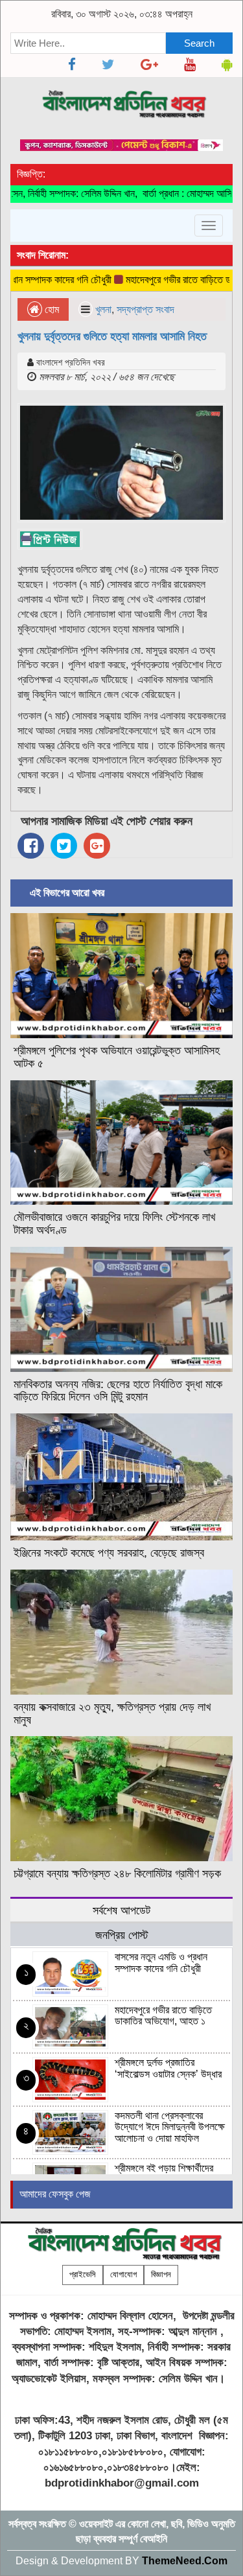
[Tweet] (64, 846)
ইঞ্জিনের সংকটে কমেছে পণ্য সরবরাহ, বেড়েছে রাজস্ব (109, 1553)
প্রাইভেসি (83, 2274)
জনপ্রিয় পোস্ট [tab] (122, 1935)
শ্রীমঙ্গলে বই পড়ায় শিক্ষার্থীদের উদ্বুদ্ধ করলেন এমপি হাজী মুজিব (168, 2174)
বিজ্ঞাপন (161, 2274)
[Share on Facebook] (31, 846)
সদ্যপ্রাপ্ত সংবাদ (145, 309)
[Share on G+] (97, 846)
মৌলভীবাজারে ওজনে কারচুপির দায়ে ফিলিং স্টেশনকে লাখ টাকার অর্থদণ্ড (114, 1224)
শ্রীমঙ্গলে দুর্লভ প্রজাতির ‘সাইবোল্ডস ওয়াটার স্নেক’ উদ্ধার (168, 2068)
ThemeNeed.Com (185, 2561)
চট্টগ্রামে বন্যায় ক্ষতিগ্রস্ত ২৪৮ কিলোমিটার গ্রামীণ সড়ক (117, 1874)
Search (199, 43)
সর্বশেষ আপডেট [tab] (121, 1910)
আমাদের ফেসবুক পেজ (55, 2194)
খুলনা (103, 309)
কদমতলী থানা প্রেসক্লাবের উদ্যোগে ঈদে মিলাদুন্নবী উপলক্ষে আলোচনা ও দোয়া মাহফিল (170, 2127)
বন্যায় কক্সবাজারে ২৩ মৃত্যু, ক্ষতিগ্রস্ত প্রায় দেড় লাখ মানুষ (112, 1713)
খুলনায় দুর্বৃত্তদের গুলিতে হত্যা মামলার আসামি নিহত (112, 336)
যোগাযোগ (123, 2274)
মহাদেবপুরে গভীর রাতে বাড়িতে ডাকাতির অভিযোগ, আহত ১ (163, 2016)
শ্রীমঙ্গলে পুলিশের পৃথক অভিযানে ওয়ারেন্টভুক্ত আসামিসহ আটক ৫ (117, 1057)
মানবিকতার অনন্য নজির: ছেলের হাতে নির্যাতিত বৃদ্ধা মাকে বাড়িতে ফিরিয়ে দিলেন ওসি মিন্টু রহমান (118, 1391)
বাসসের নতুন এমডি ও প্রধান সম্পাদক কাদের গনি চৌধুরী (161, 1963)
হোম (51, 309)
